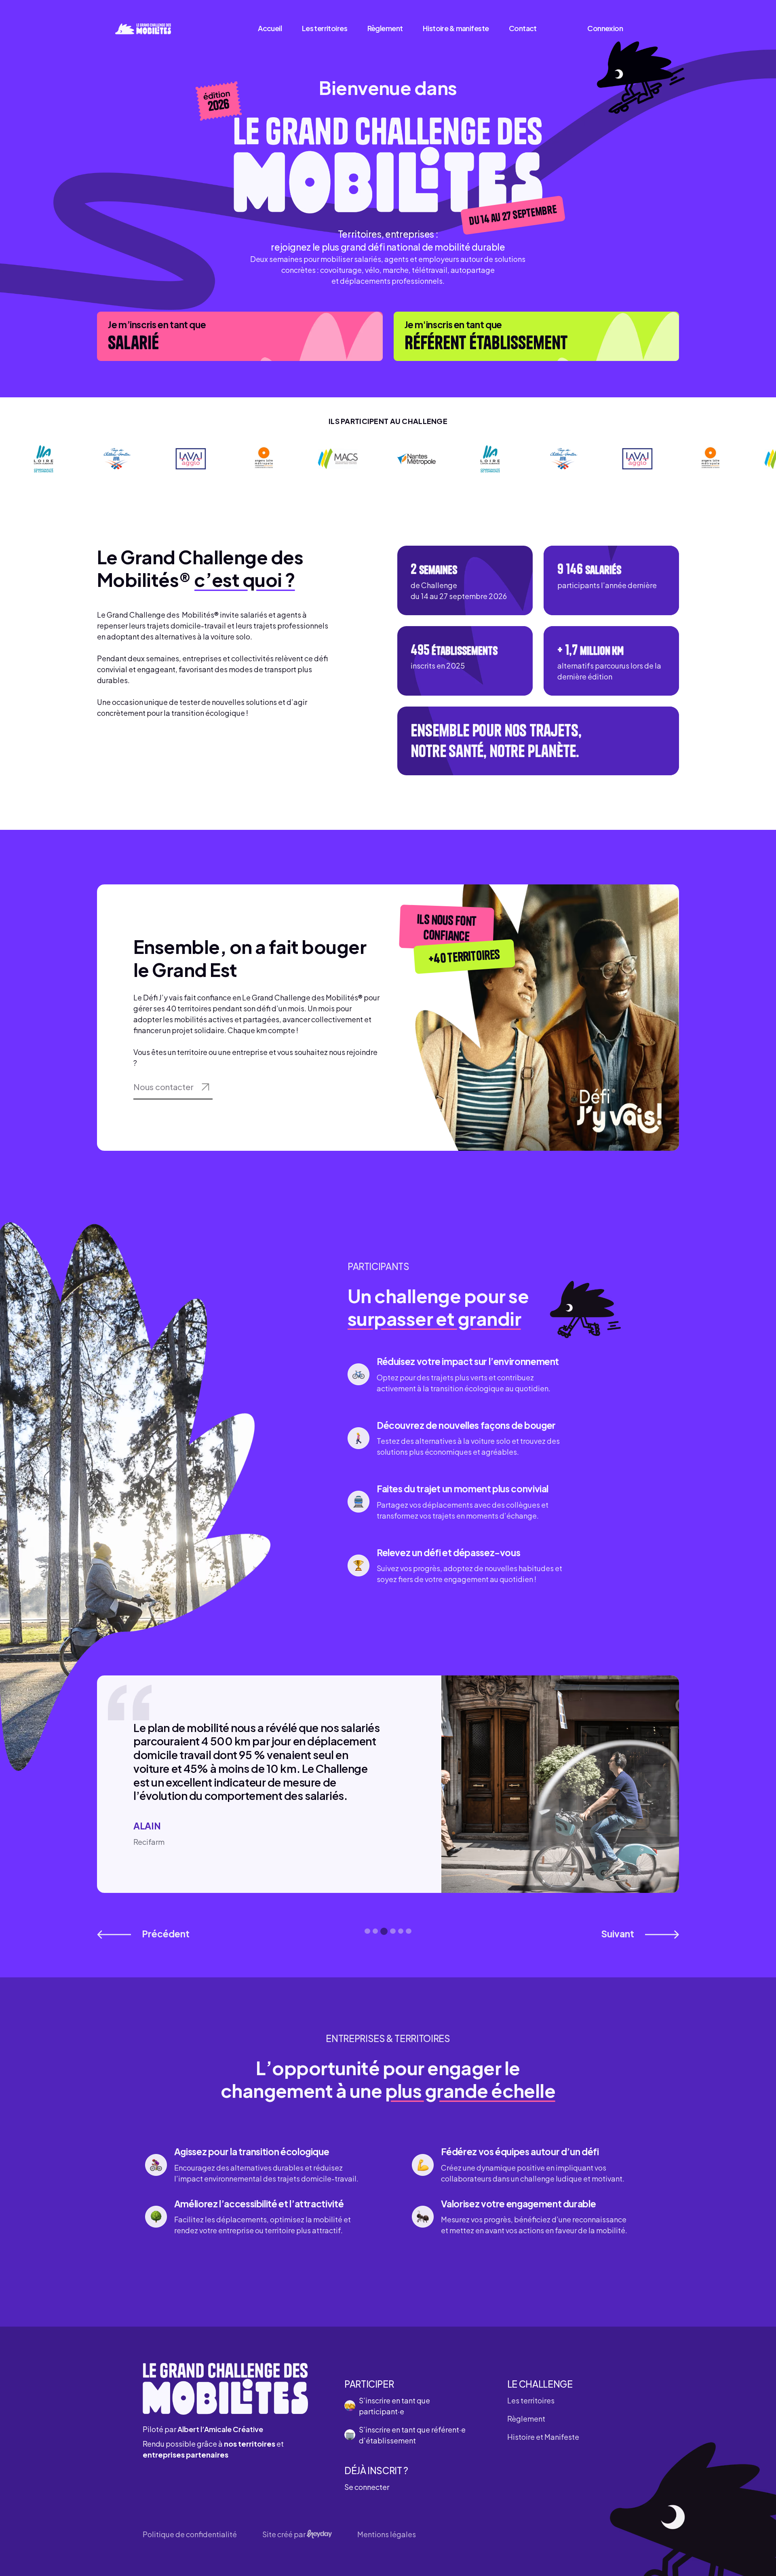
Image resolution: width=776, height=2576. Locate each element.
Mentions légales (387, 2534)
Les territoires (325, 28)
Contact (523, 28)
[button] (143, 1934)
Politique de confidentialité (190, 2534)
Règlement (385, 28)
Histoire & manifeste (456, 28)
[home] (143, 28)
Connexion (605, 28)
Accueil (270, 28)
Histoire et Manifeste (543, 2437)
